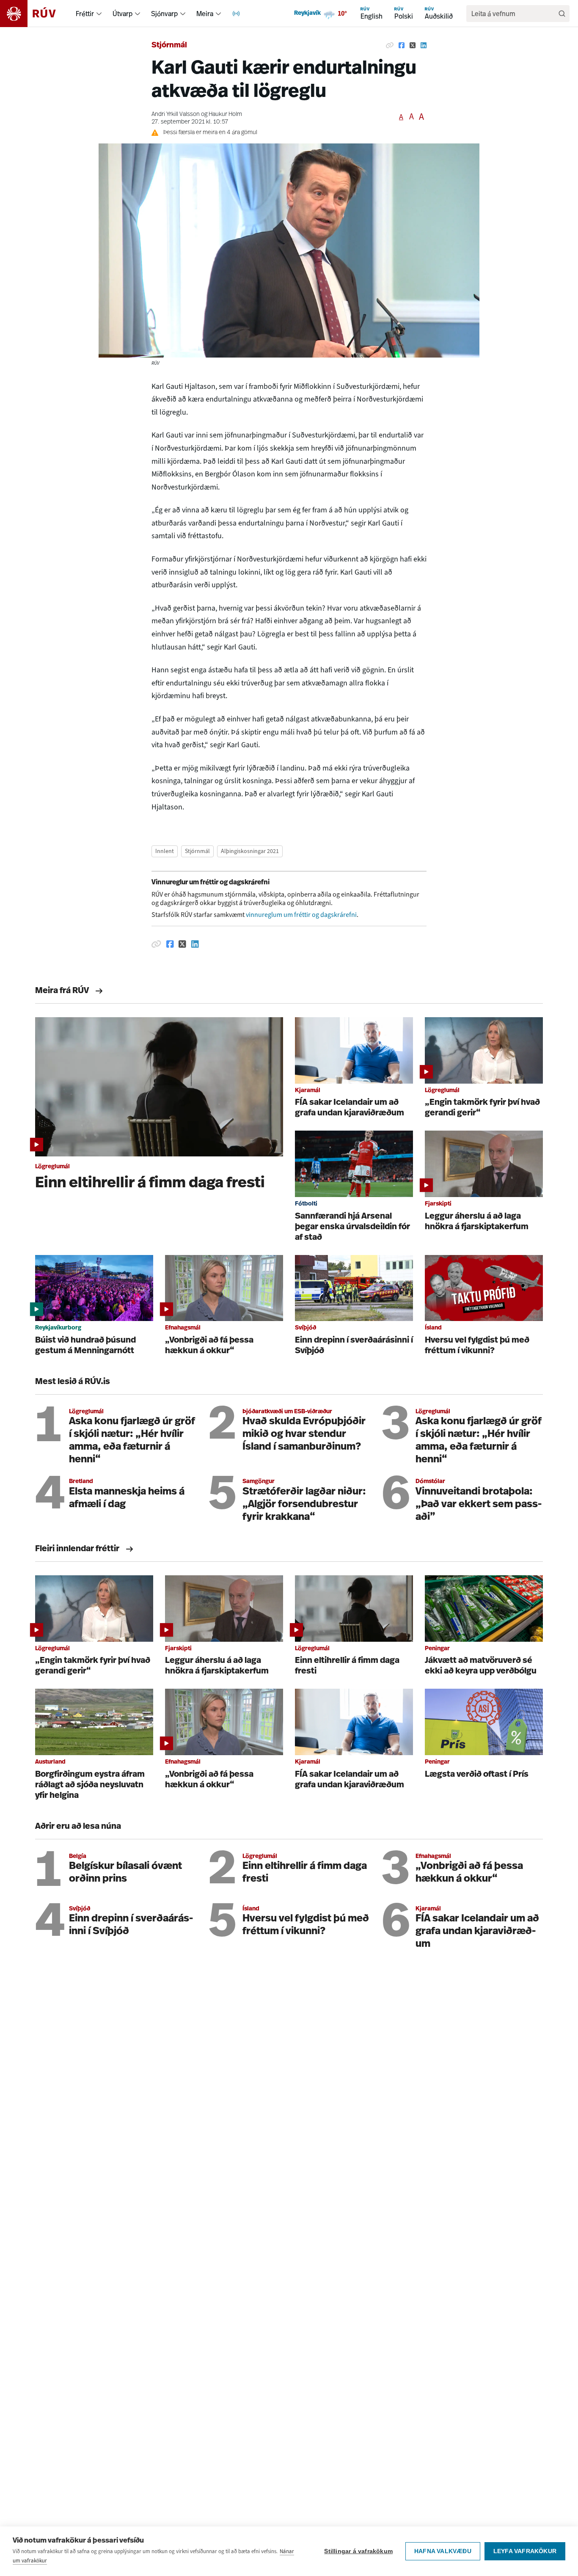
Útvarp (122, 14)
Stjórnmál (169, 46)
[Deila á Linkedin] (424, 46)
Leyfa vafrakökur (525, 2551)
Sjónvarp (164, 14)
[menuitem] (99, 14)
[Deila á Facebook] (402, 46)
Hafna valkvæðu (443, 2551)
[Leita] (562, 14)
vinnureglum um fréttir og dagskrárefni (301, 915)
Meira (205, 14)
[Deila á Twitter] (413, 46)
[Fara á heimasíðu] (35, 14)
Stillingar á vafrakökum (358, 2551)
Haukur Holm (225, 114)
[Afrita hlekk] (390, 46)
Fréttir (85, 14)
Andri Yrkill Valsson (176, 114)
